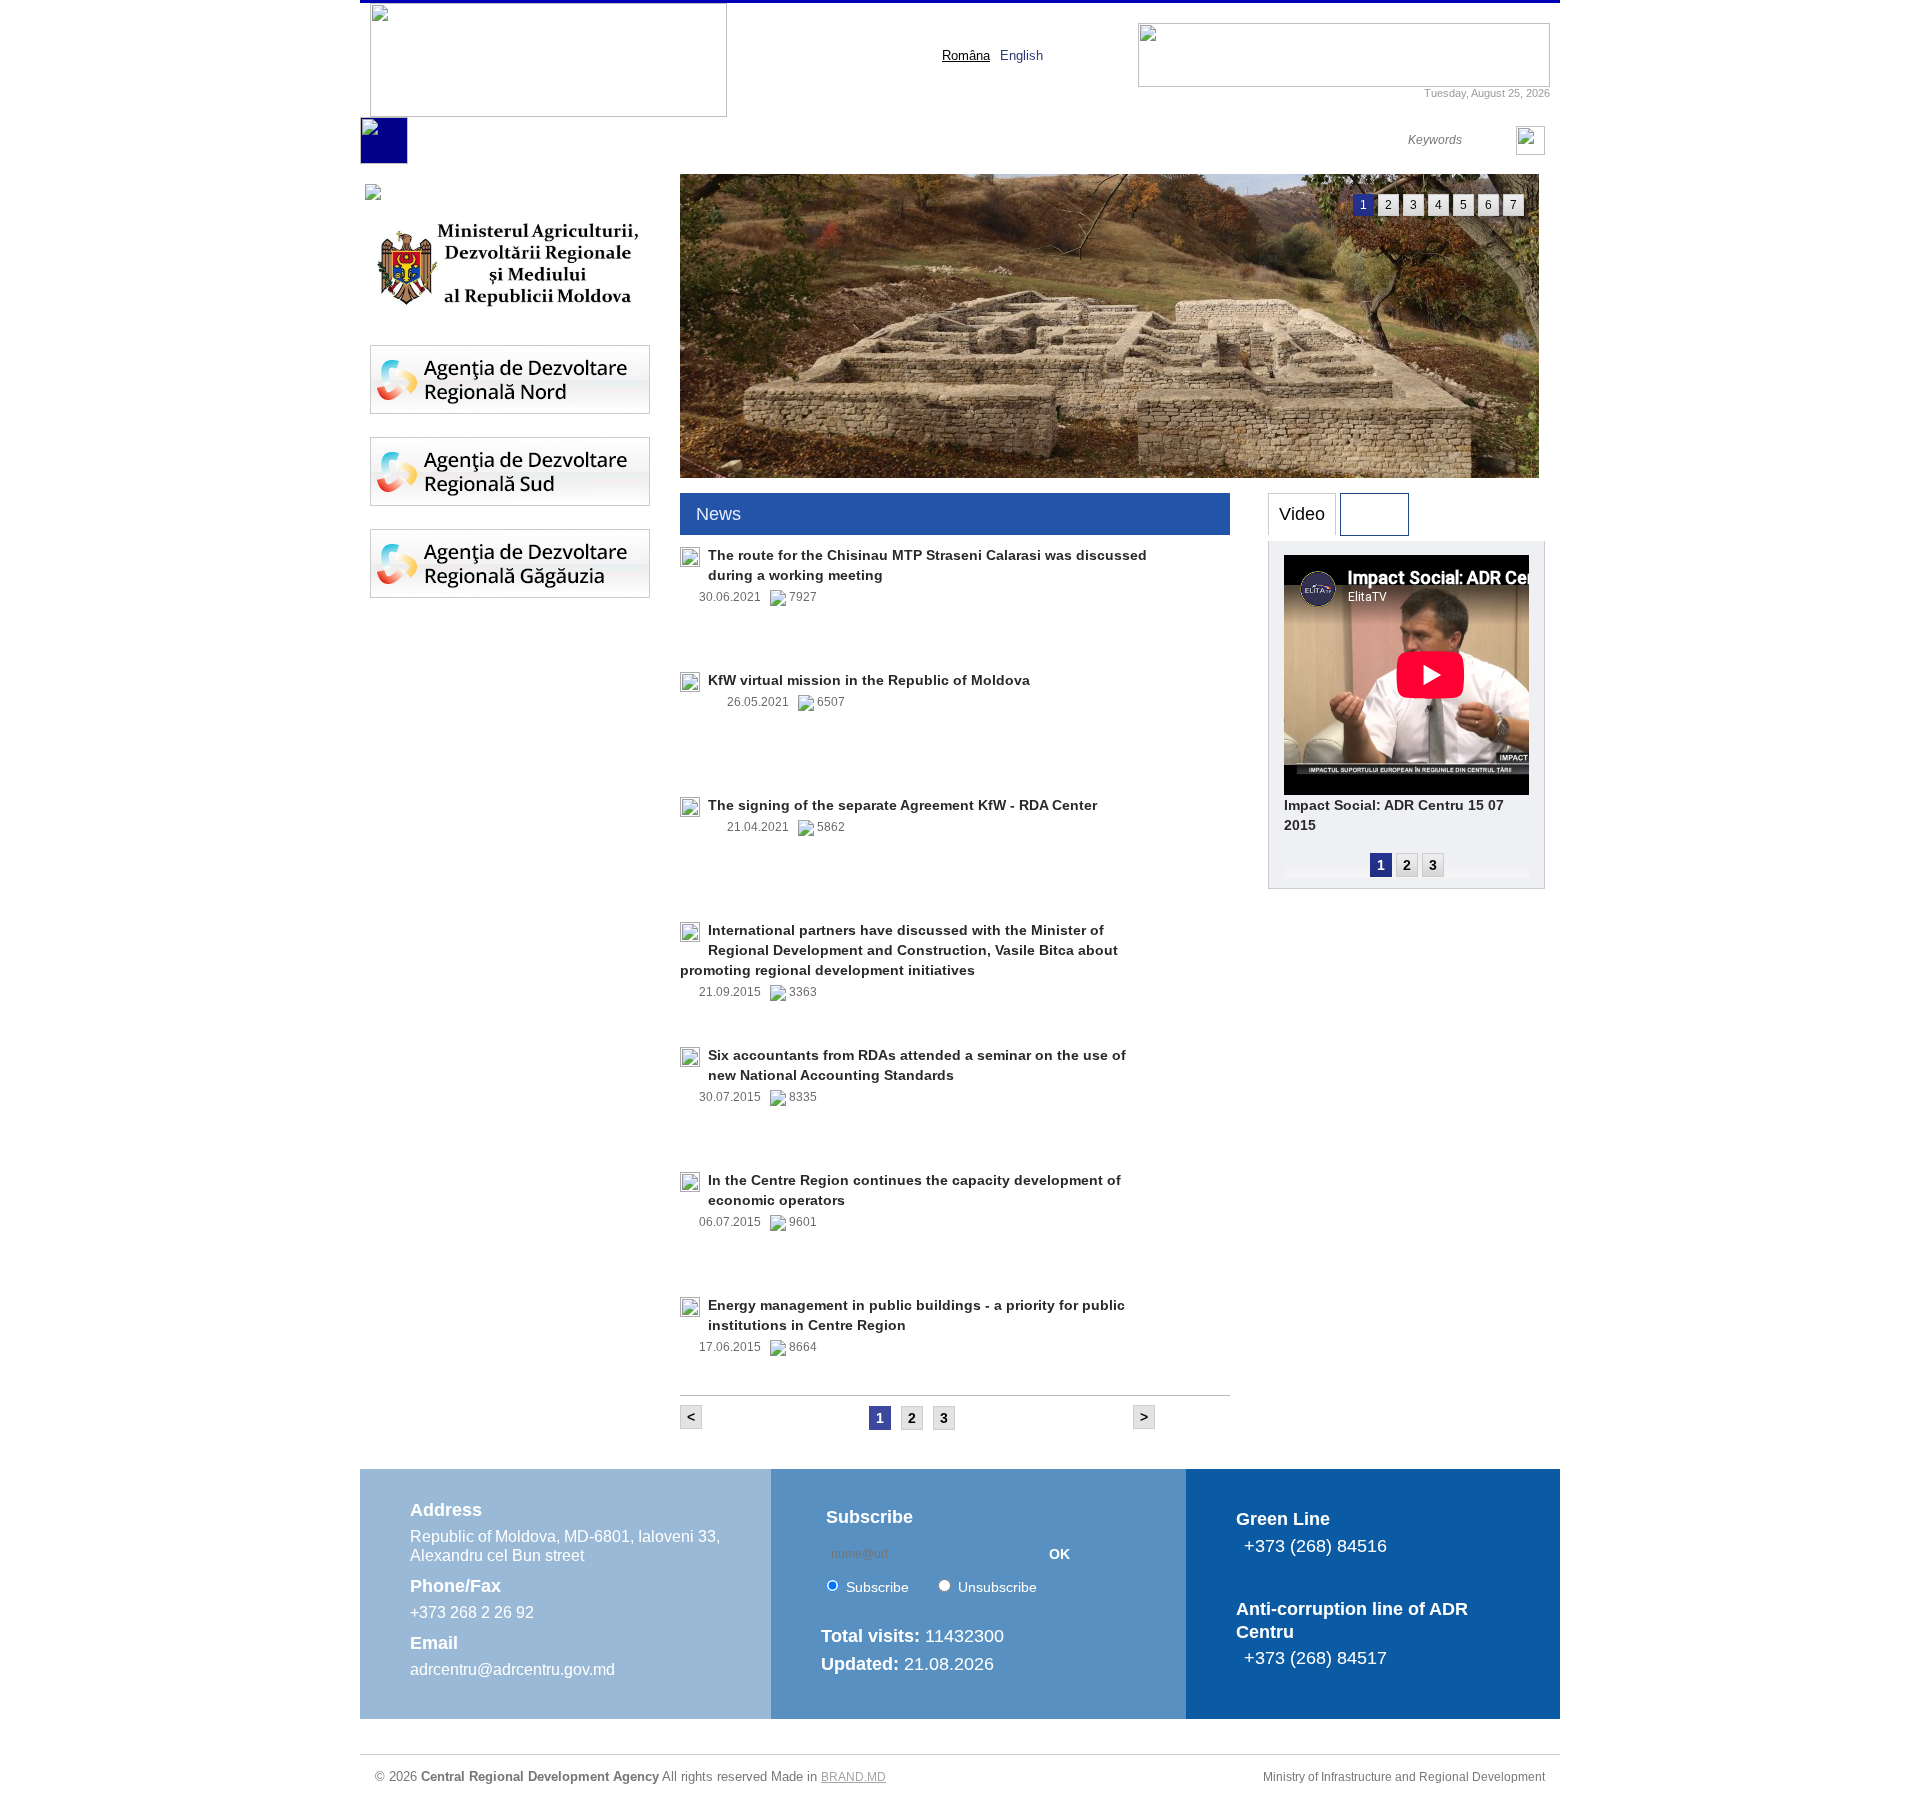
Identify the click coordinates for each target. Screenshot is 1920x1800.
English (1021, 55)
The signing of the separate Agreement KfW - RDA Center (902, 805)
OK (1059, 1554)
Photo (1374, 514)
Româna (966, 55)
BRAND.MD (853, 1777)
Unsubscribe (997, 1587)
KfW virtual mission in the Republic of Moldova (869, 680)
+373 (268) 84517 (1315, 1658)
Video (1302, 514)
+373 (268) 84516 (1315, 1546)
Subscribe (877, 1587)
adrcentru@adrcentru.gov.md (512, 1669)
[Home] (384, 159)
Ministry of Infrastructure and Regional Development (1404, 1777)
